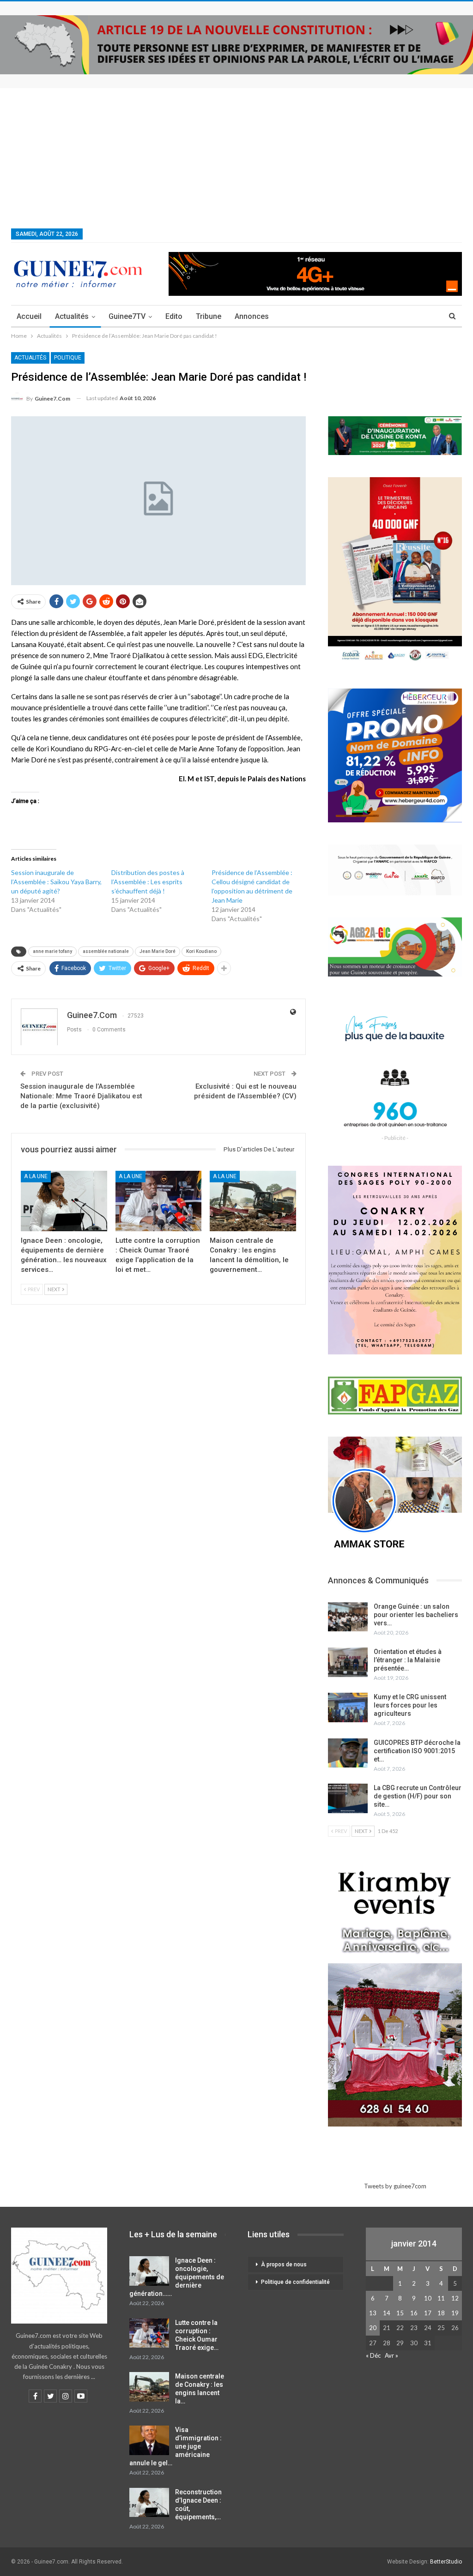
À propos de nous (284, 2264)
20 (373, 2328)
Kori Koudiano (201, 951)
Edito (174, 316)
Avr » (391, 2355)
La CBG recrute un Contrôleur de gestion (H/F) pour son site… (418, 1796)
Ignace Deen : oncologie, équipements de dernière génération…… (177, 2277)
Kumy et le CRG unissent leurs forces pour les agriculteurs (410, 1705)
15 (400, 2313)
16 (414, 2313)
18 (441, 2313)
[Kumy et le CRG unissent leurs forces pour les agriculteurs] (348, 1707)
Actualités (72, 316)
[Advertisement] (236, 157)
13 (373, 2313)
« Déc (373, 2355)
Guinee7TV (127, 316)
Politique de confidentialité (295, 2282)
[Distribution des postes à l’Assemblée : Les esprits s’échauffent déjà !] (161, 891)
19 (455, 2313)
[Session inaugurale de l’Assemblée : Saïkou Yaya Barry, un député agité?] (61, 891)
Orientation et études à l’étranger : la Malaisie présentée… (408, 1660)
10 (428, 2298)
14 (387, 2313)
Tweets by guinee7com (395, 2186)
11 (441, 2298)
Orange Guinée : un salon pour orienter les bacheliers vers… (416, 1615)
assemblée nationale (106, 951)
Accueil (29, 316)
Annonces (252, 316)
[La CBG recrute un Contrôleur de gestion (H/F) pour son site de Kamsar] (348, 1798)
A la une (36, 1176)
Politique (68, 358)
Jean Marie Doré (158, 951)
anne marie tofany (52, 951)
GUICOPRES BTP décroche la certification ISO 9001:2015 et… (417, 1751)
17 (428, 2313)
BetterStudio (446, 2562)
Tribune (209, 316)
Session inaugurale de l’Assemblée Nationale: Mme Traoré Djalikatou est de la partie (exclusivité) (81, 1096)
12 (455, 2298)
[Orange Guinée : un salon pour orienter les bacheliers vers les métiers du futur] (348, 1617)
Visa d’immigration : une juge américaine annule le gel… (176, 2446)
